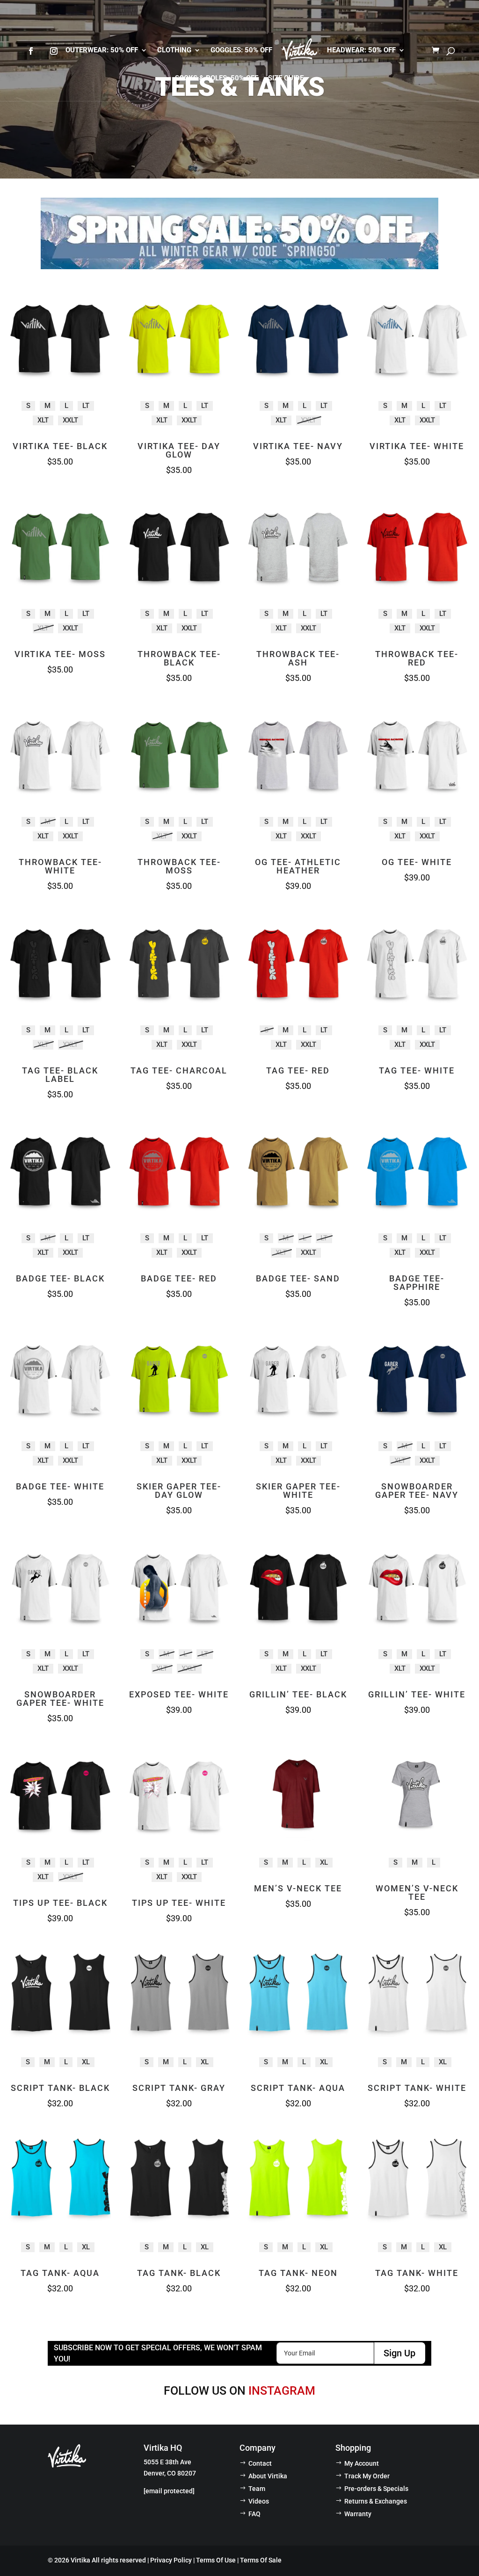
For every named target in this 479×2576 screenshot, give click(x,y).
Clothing (174, 51)
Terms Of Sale (261, 2560)
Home (300, 51)
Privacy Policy (171, 2560)
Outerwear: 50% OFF (102, 51)
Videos (259, 2501)
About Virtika (268, 2476)
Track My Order (367, 2476)
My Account (362, 2463)
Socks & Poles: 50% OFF (217, 79)
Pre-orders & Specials (376, 2489)
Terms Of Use (216, 2560)
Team (257, 2489)
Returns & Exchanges (376, 2501)
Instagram (282, 2391)
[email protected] (169, 2491)
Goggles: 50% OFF (241, 51)
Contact (260, 2463)
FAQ (254, 2514)
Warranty (358, 2514)
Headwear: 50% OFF (361, 51)
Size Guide (286, 79)
